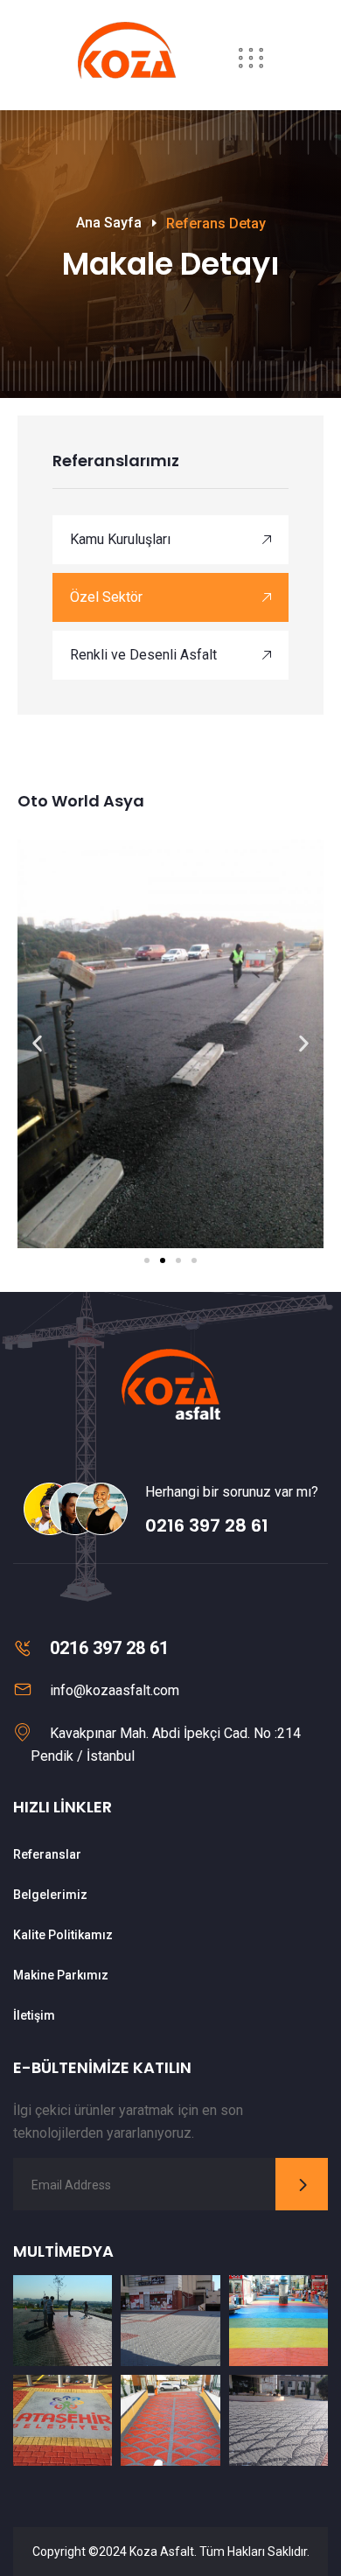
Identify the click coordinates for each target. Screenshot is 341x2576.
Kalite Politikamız (63, 1935)
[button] (37, 1044)
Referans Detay (216, 223)
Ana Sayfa (109, 223)
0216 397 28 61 (207, 1525)
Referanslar (47, 1854)
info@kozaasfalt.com (115, 1690)
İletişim (34, 2015)
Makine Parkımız (61, 1975)
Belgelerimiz (50, 1895)
